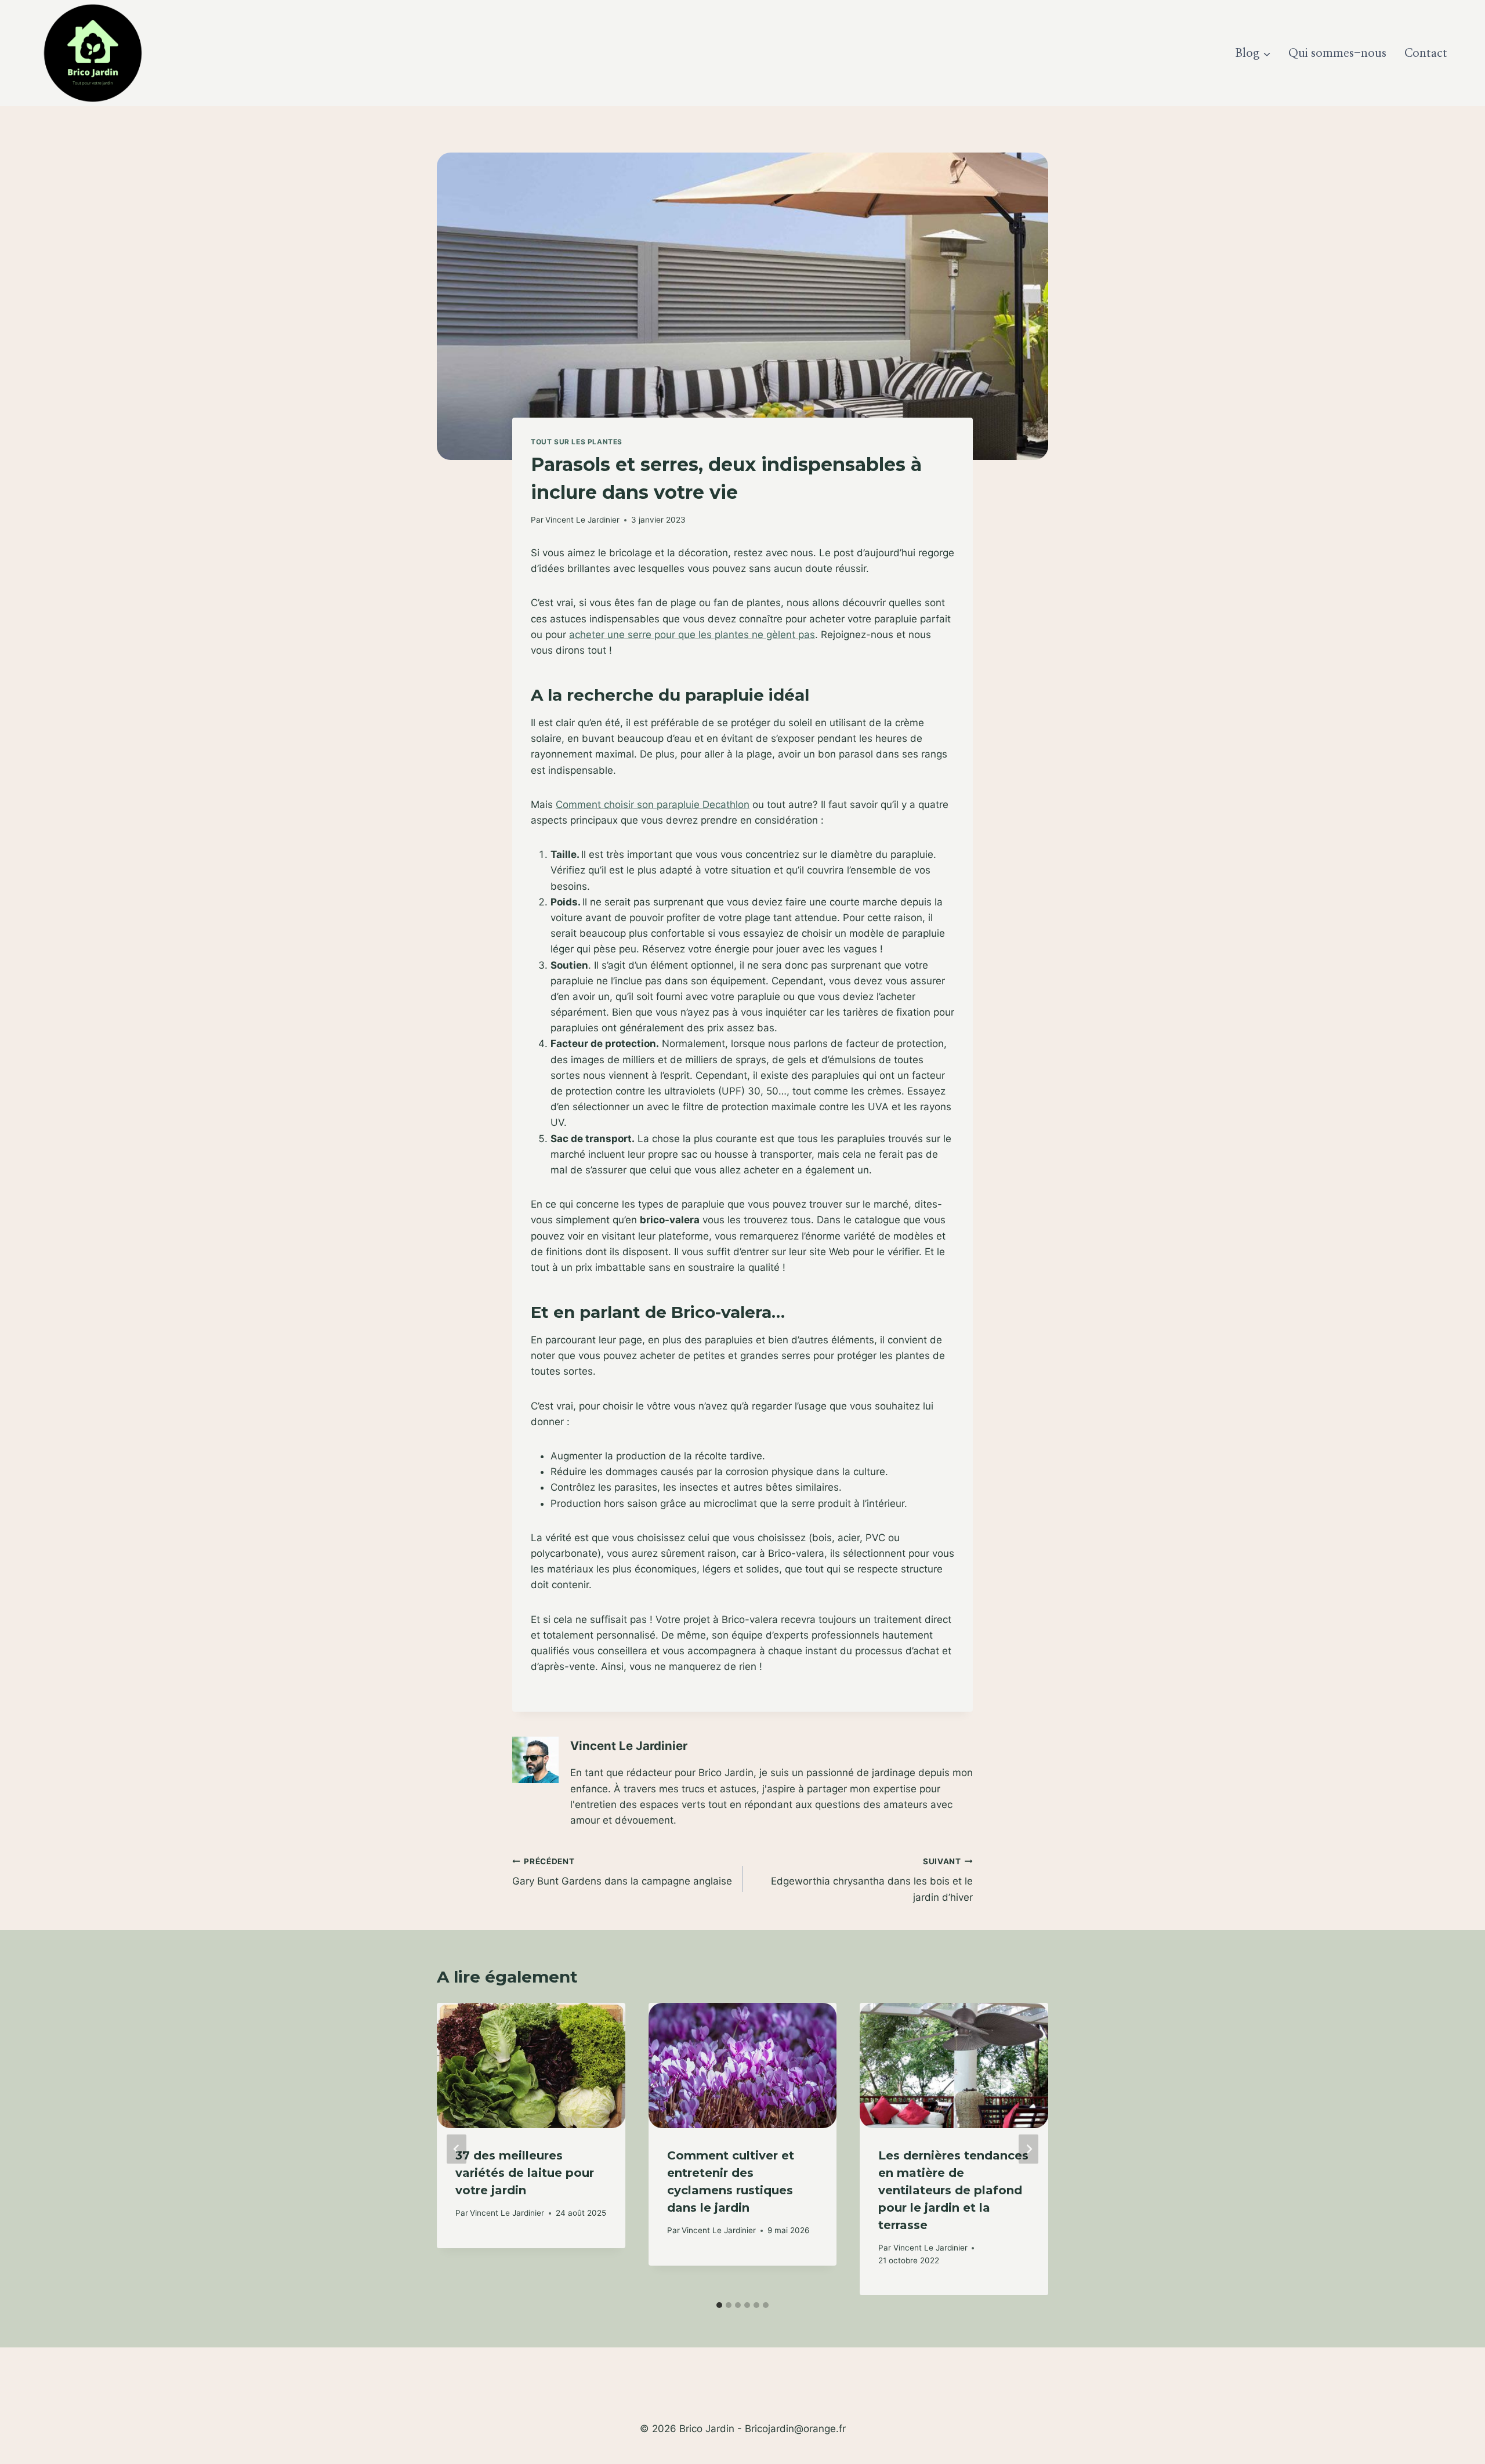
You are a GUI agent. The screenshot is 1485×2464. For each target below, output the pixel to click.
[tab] (719, 2305)
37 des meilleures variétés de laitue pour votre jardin (525, 2173)
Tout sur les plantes (577, 442)
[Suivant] (1028, 2149)
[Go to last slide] (457, 2149)
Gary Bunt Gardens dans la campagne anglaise (622, 1872)
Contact (1426, 53)
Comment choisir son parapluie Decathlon (653, 805)
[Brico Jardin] (93, 53)
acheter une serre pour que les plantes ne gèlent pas (692, 635)
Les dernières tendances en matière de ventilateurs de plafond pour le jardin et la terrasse (953, 2190)
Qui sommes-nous (1337, 53)
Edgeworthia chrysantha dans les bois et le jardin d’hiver (872, 1880)
